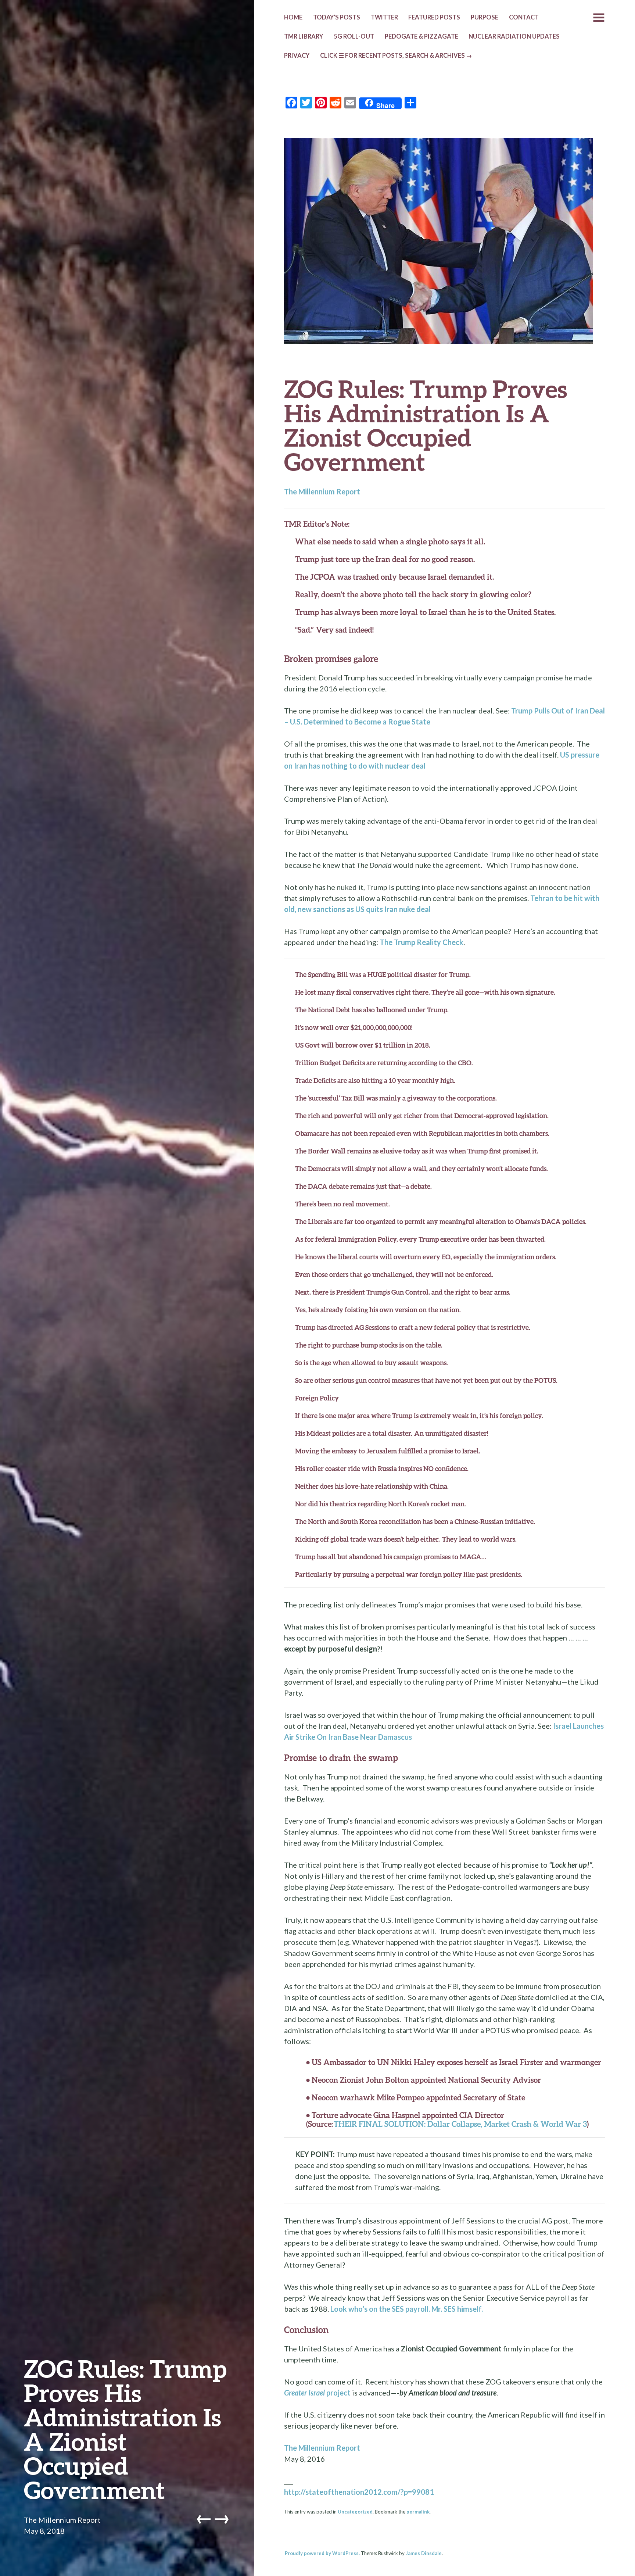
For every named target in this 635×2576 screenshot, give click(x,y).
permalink (418, 2512)
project (317, 2393)
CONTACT (524, 17)
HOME (293, 17)
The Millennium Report (62, 2520)
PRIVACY (297, 56)
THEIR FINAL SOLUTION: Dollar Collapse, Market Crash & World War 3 (460, 2124)
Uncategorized (355, 2512)
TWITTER (384, 17)
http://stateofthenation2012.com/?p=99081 (359, 2492)
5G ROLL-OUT (354, 36)
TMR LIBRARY (304, 36)
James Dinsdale (424, 2553)
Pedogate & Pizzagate (421, 36)
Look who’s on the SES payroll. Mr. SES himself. (407, 2309)
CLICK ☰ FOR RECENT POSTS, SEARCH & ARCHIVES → (396, 56)
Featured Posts (434, 17)
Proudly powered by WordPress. (322, 2553)
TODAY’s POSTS (337, 17)
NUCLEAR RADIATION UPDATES (514, 36)
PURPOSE (485, 17)
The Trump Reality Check (421, 942)
